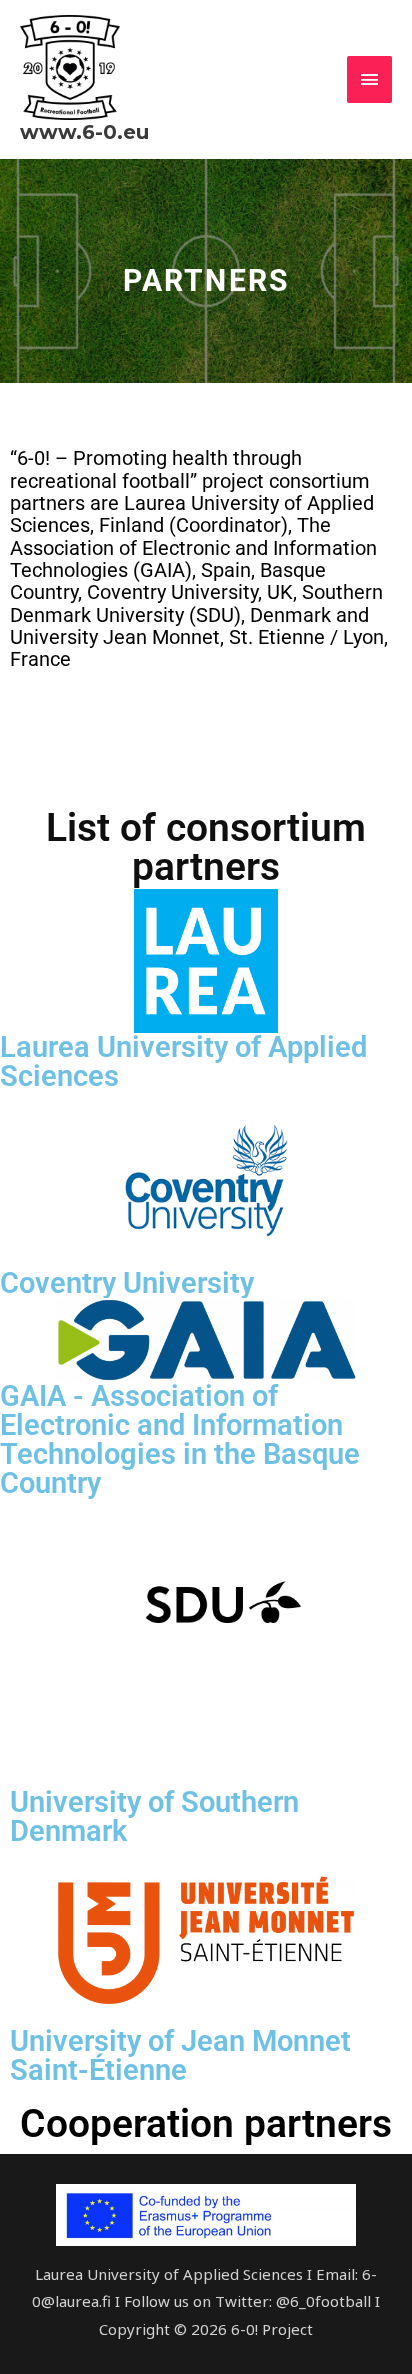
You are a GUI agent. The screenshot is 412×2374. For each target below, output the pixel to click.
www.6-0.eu (84, 132)
